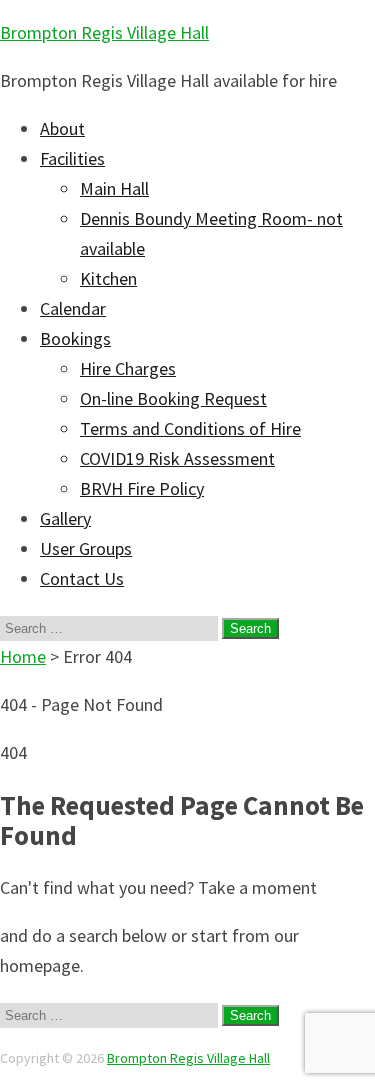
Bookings (75, 338)
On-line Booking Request (173, 398)
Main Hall (114, 188)
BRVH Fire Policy (142, 488)
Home (23, 656)
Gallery (65, 518)
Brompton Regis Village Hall (104, 32)
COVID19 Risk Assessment (177, 458)
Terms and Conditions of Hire (190, 428)
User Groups (86, 548)
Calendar (73, 308)
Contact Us (82, 578)
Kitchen (108, 278)
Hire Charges (128, 368)
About (62, 128)
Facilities (72, 158)
